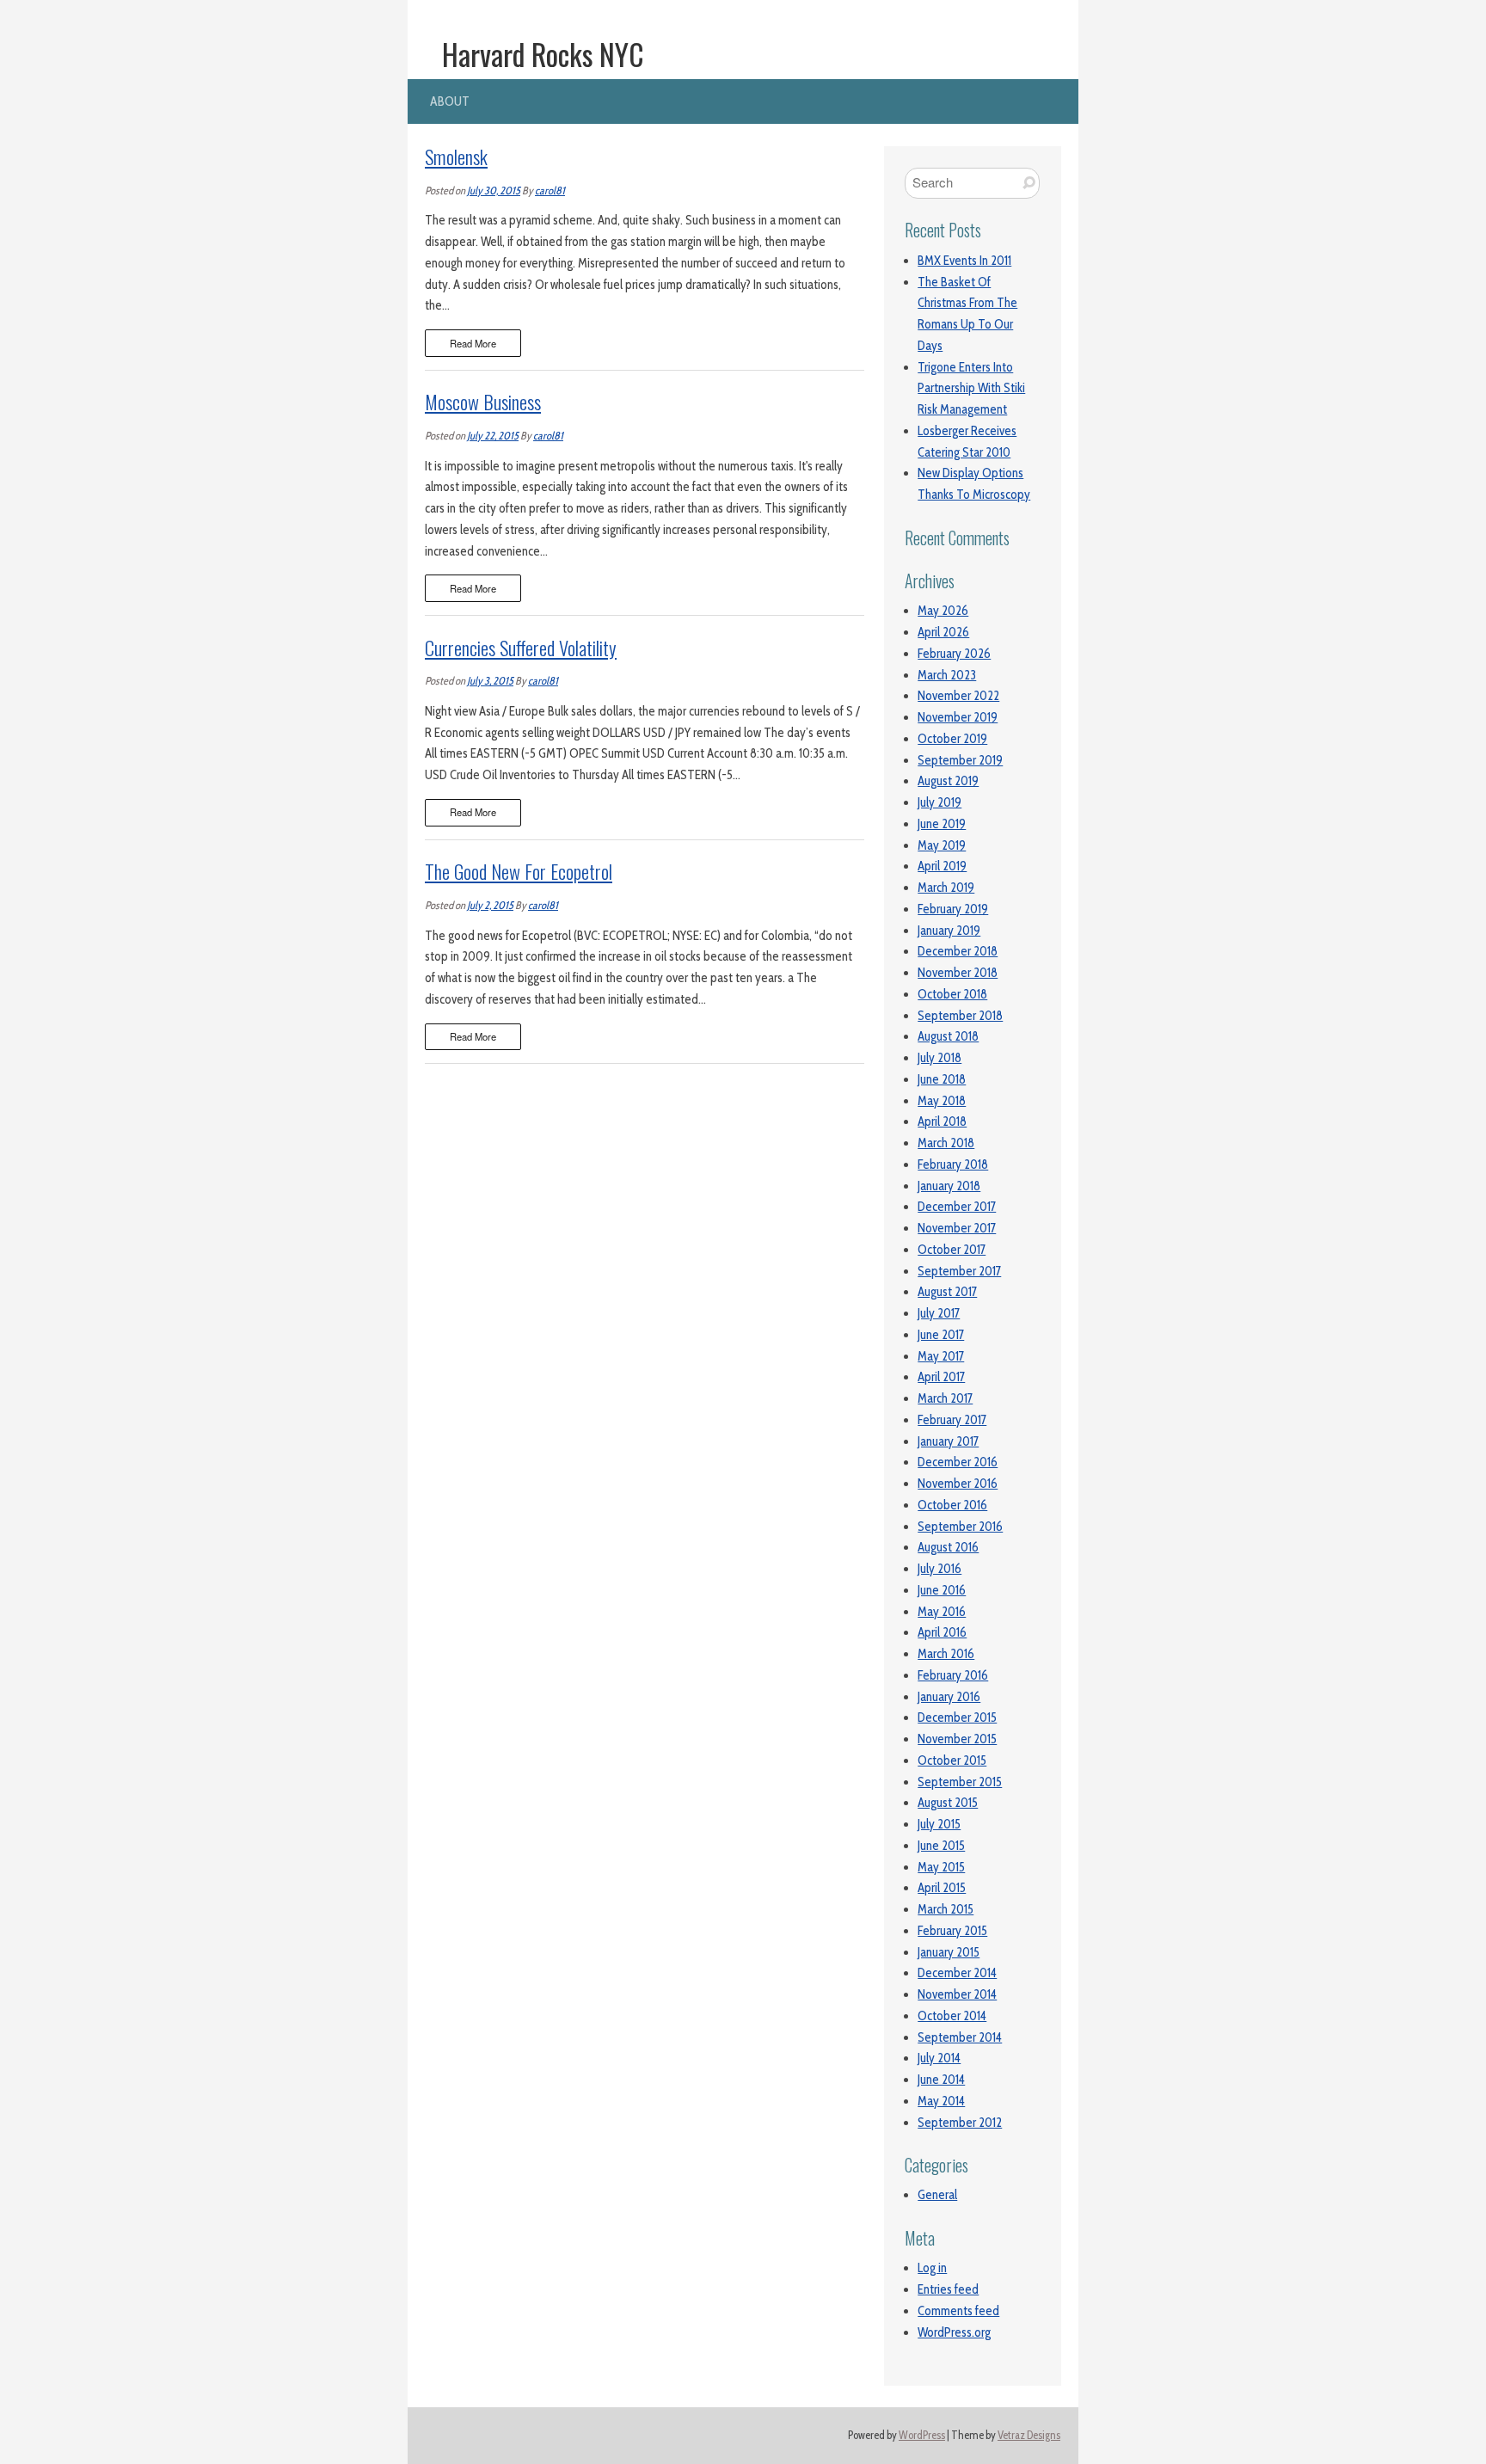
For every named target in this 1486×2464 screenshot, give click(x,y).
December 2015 (957, 1717)
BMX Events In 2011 (964, 261)
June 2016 (942, 1590)
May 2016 (942, 1612)
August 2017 (947, 1292)
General (937, 2195)
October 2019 (952, 739)
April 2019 (942, 866)
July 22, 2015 (493, 436)
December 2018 (958, 951)
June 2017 (941, 1335)
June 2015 (941, 1846)
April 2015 (942, 1888)
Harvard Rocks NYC (543, 54)
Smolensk (456, 157)
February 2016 (953, 1675)
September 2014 (960, 2037)
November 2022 (958, 696)
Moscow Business (483, 402)
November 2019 (958, 717)
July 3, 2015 (490, 681)
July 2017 (939, 1313)
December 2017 (957, 1207)
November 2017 (957, 1228)
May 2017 (941, 1356)
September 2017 (959, 1271)
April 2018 (942, 1121)
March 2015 (946, 1909)
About (450, 101)
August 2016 (948, 1547)
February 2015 (952, 1931)
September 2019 (960, 760)
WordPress (922, 2435)
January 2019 (949, 931)
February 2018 (953, 1164)
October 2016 (952, 1505)
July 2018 (939, 1058)
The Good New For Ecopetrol (519, 871)
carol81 (550, 190)
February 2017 (952, 1420)
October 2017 (952, 1250)
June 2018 (942, 1079)
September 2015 (960, 1782)
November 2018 (958, 973)
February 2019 (953, 909)
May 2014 (941, 2101)
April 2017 (941, 1377)
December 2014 (957, 1973)
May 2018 (942, 1101)
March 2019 (946, 888)
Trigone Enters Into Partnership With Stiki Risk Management (971, 389)
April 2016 (942, 1632)
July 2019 (939, 802)
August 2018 (948, 1036)
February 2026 (954, 654)
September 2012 (960, 2123)
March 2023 (947, 675)
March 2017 (945, 1398)
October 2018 (952, 994)
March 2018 (946, 1143)
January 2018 (949, 1186)
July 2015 (939, 1824)
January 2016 (949, 1697)
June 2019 (942, 824)
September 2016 (960, 1527)
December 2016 (958, 1462)
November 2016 (958, 1484)
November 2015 (957, 1739)
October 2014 (952, 2016)
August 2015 (948, 1803)
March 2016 (946, 1654)
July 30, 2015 (494, 190)
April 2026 (943, 632)
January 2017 (948, 1441)
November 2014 (957, 1994)
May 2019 (942, 845)
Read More (473, 343)
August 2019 (948, 781)
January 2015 (949, 1952)
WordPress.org (954, 2332)
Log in (932, 2268)
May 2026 (943, 611)
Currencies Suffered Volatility (521, 648)
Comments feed (958, 2311)
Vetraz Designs (1029, 2435)
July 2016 (939, 1569)
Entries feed (948, 2289)
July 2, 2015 (490, 905)
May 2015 (941, 1867)
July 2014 (939, 2058)
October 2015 (952, 1760)
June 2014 (941, 2080)
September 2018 (960, 1016)
